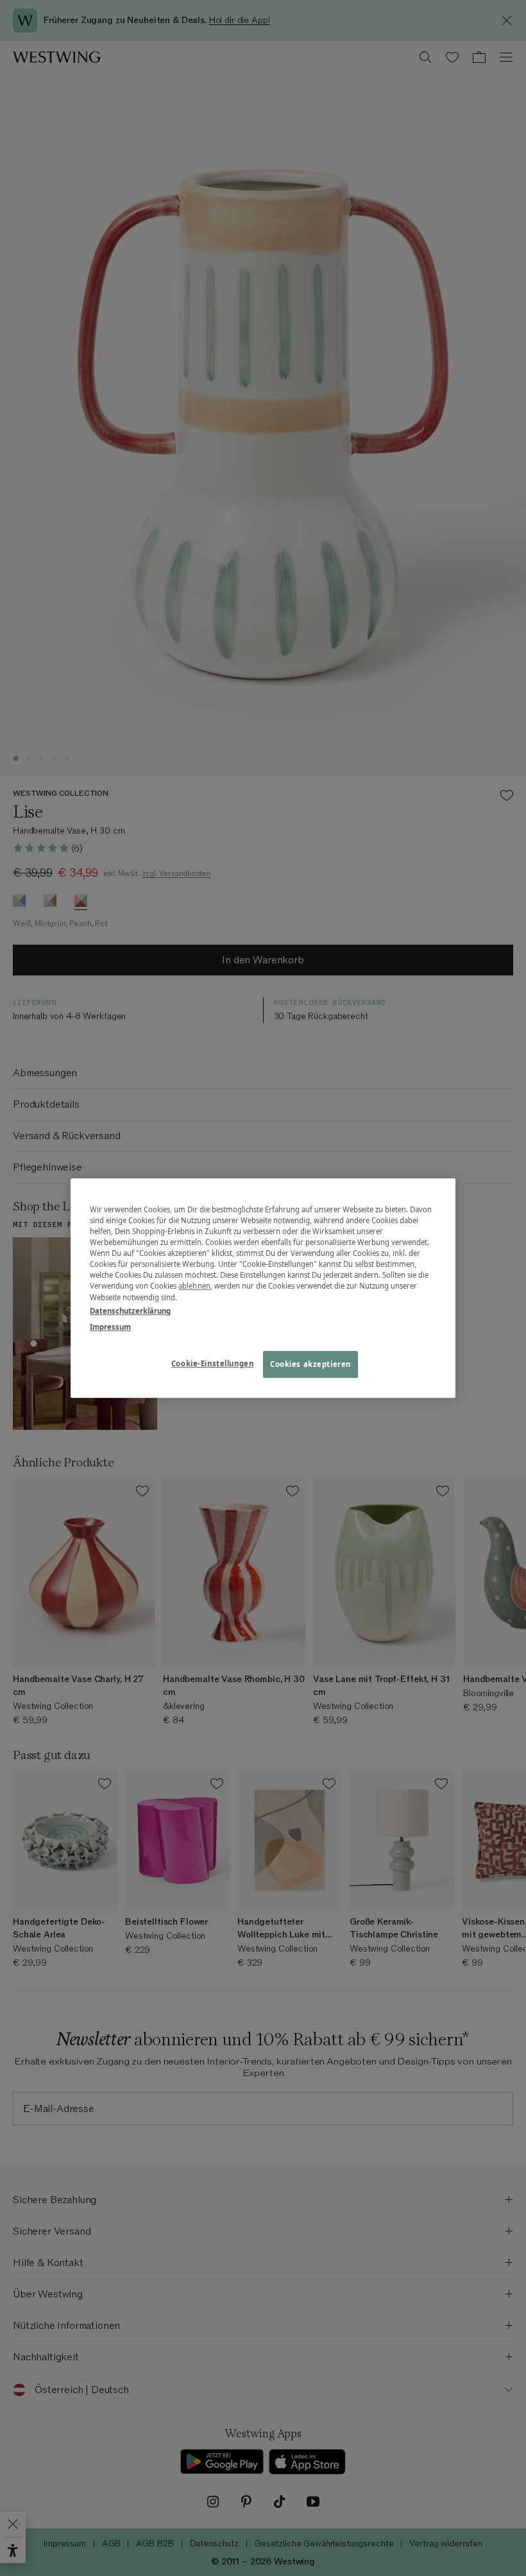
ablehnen (194, 1286)
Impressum (110, 1327)
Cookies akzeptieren (310, 1364)
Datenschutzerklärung (130, 1311)
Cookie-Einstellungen (212, 1363)
